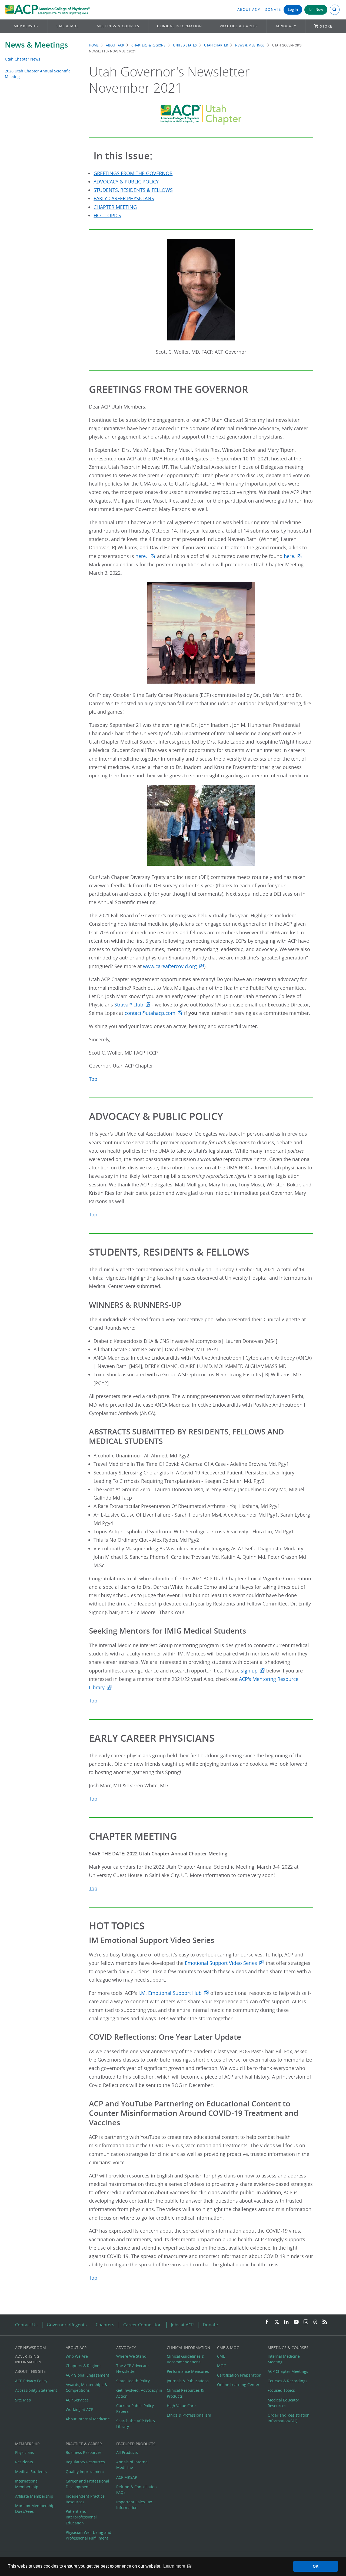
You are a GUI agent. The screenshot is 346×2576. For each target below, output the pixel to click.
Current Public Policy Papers (135, 2408)
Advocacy (286, 26)
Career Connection (142, 2325)
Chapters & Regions (148, 45)
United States (185, 45)
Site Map (23, 2400)
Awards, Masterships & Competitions (86, 2387)
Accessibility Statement (36, 2390)
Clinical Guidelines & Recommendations (186, 2359)
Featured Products (136, 2444)
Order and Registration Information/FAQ (289, 2418)
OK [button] (316, 2566)
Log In (293, 10)
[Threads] (315, 2322)
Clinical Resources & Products (185, 2393)
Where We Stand (131, 2356)
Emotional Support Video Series (220, 1963)
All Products (127, 2452)
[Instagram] (306, 2322)
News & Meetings (36, 45)
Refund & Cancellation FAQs (137, 2490)
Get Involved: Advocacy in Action (139, 2393)
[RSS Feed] (325, 2322)
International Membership (27, 2484)
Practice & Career (239, 26)
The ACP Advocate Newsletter (132, 2368)
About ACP (249, 10)
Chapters (105, 2325)
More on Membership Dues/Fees (35, 2508)
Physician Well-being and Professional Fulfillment (89, 2535)
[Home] (47, 10)
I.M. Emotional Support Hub (170, 1993)
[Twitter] (277, 2322)
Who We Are (77, 2356)
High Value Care (181, 2406)
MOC (222, 2366)
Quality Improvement (85, 2472)
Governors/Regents (67, 2325)
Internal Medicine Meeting (284, 2359)
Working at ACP (79, 2409)
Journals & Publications (188, 2381)
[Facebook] (267, 2322)
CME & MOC (68, 26)
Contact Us (26, 2325)
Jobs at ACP (182, 2325)
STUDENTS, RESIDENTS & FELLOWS (133, 190)
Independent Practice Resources (85, 2499)
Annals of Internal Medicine (132, 2465)
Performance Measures (188, 2371)
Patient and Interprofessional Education (81, 2517)
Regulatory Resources (85, 2462)
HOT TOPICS (107, 215)
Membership (26, 26)
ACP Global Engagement (87, 2375)
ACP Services (77, 2400)
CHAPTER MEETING (115, 207)
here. (142, 556)
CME (221, 2356)
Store (326, 26)
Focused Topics (281, 2390)
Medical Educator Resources (283, 2403)
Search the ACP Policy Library (136, 2424)
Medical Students (31, 2472)
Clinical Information (179, 26)
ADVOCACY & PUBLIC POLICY (126, 182)
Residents (24, 2462)
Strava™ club (129, 1005)
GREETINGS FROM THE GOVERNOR (133, 173)
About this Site (30, 2371)
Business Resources (84, 2452)
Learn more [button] (174, 2566)
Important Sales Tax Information (134, 2505)
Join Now (316, 10)
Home (94, 45)
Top (93, 1079)
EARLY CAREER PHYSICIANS (124, 198)
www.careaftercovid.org (170, 966)
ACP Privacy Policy (31, 2381)
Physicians (25, 2452)
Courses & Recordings (287, 2381)
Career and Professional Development (87, 2484)
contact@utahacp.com (150, 1013)
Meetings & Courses (118, 26)
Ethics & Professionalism (189, 2415)
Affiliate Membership (34, 2496)
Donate (273, 10)
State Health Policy (133, 2381)
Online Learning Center (238, 2385)
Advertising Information (28, 2359)
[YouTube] (296, 2322)
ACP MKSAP (127, 2477)
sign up (249, 1671)
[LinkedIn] (287, 2322)
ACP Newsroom (31, 2348)
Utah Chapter (216, 45)
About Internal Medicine (88, 2419)
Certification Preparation (239, 2375)
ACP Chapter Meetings (288, 2371)
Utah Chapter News (23, 59)
